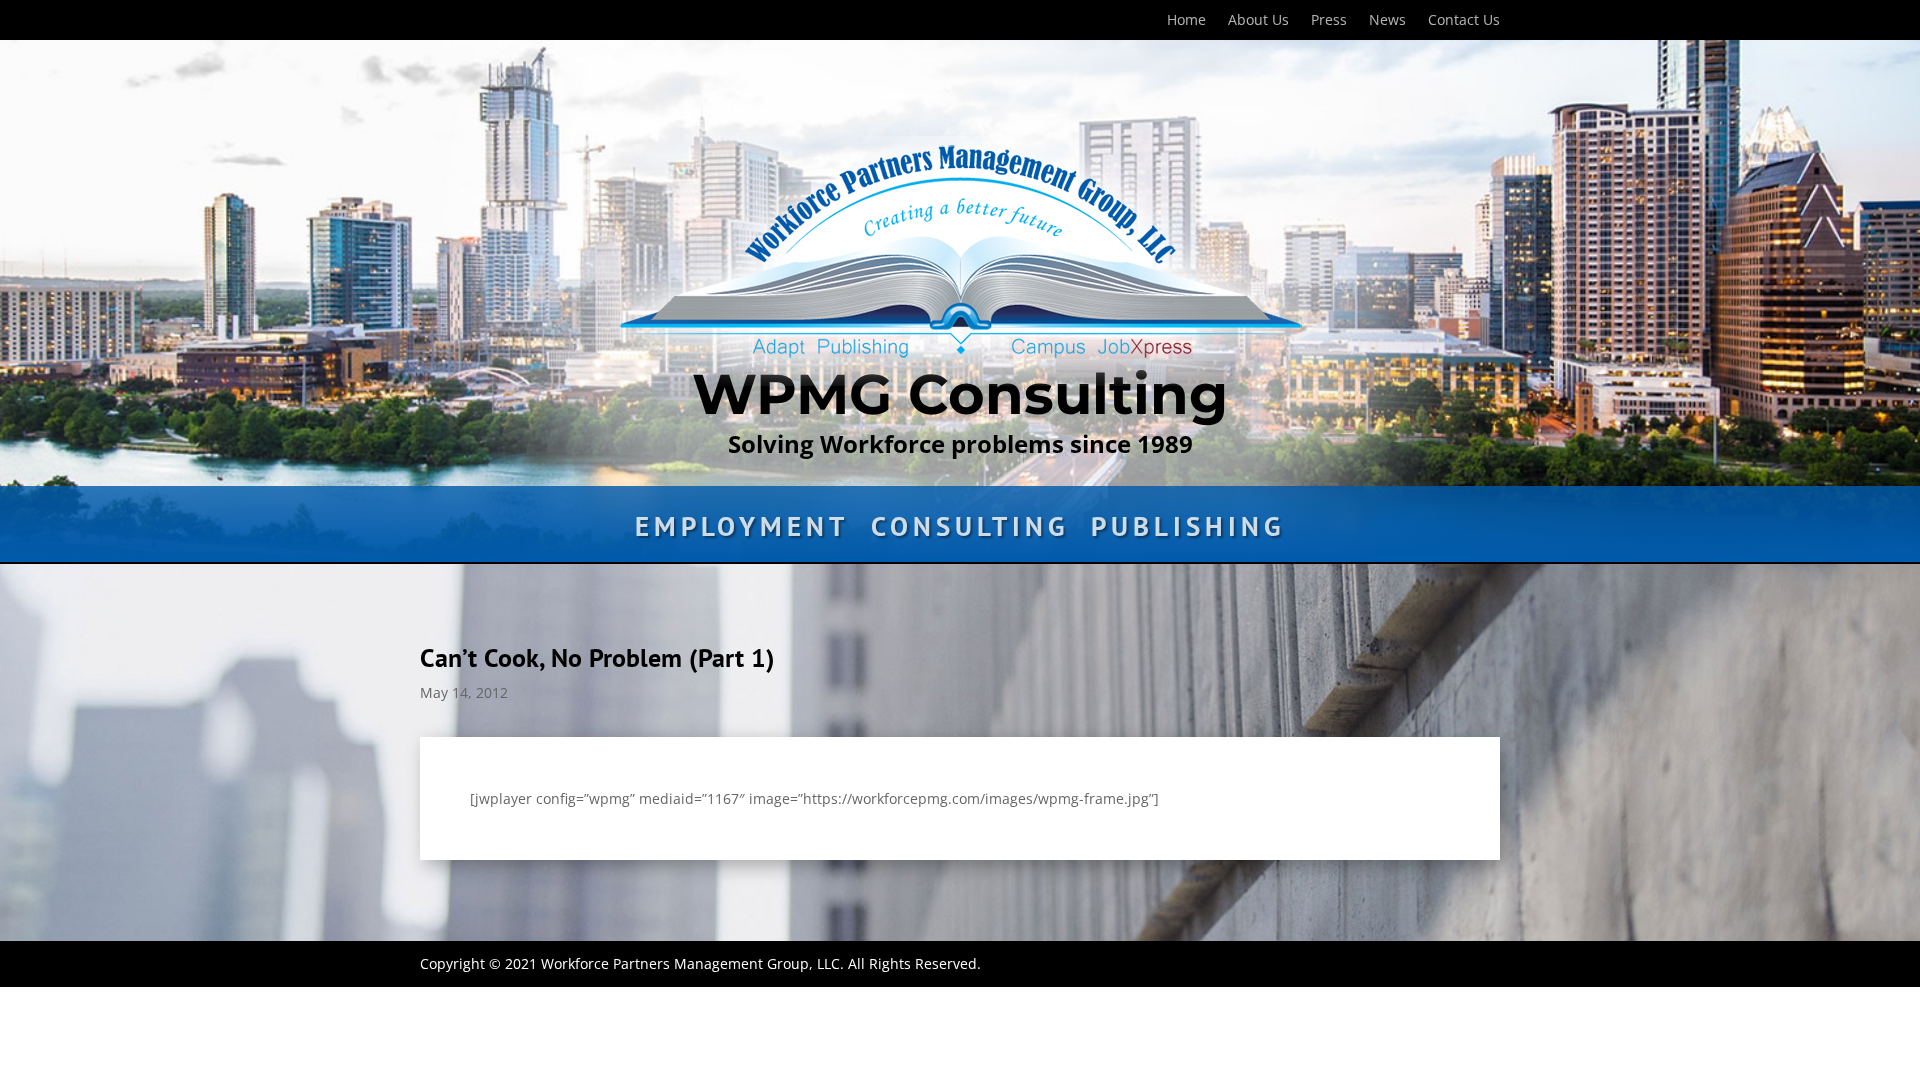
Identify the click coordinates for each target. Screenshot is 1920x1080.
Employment (742, 531)
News (1387, 21)
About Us (1258, 21)
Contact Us (1464, 21)
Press (1329, 21)
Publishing (1188, 531)
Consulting (970, 531)
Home (1186, 21)
